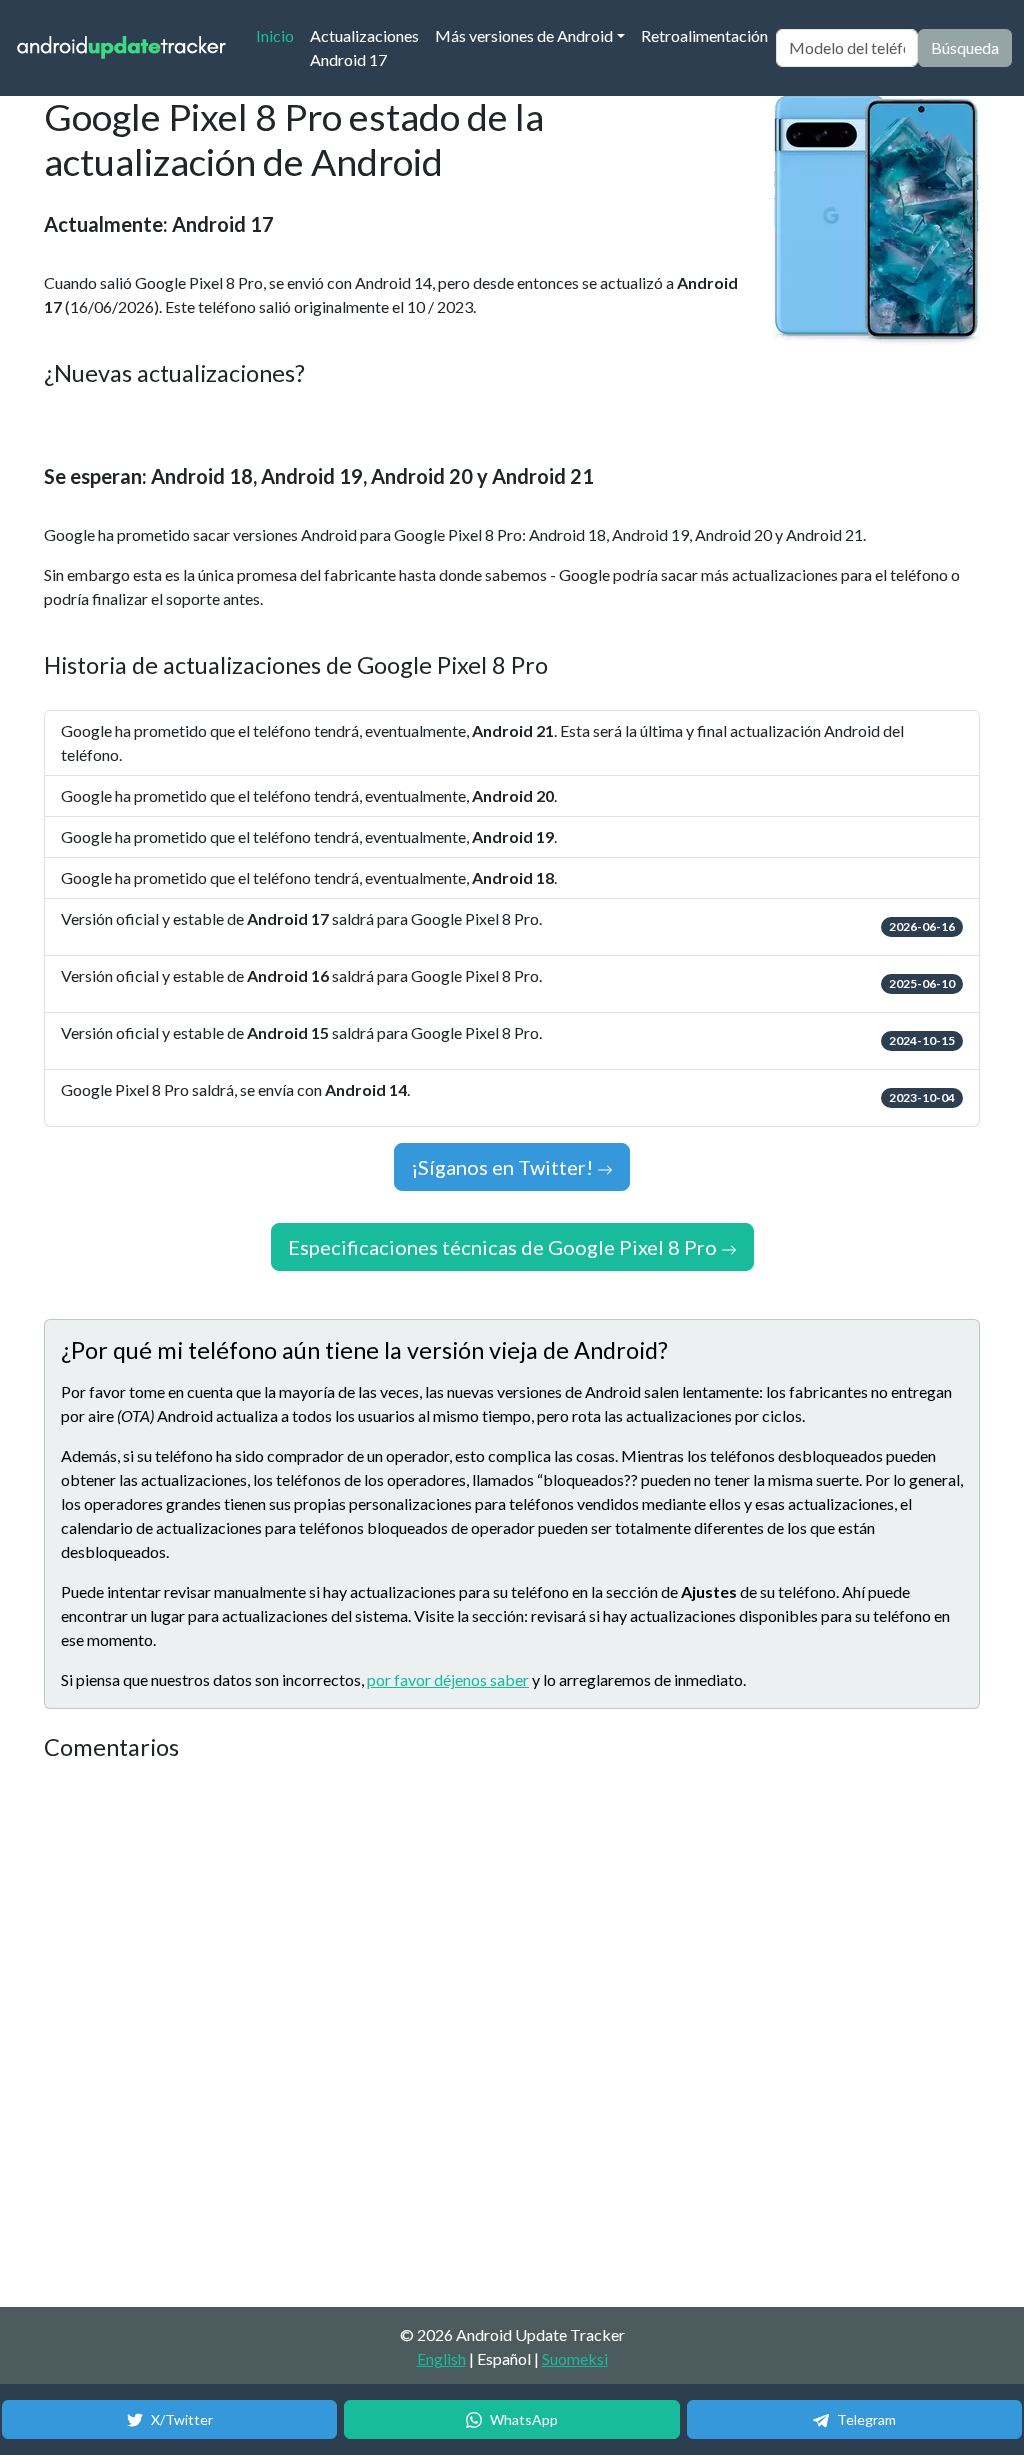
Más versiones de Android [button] (524, 35)
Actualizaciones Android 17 (364, 47)
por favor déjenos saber (448, 1679)
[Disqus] (419, 2035)
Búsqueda (965, 47)
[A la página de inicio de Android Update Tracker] (122, 48)
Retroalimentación (704, 35)
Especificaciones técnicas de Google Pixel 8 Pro (504, 1247)
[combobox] (847, 48)
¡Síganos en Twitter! (504, 1167)
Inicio (279, 35)
